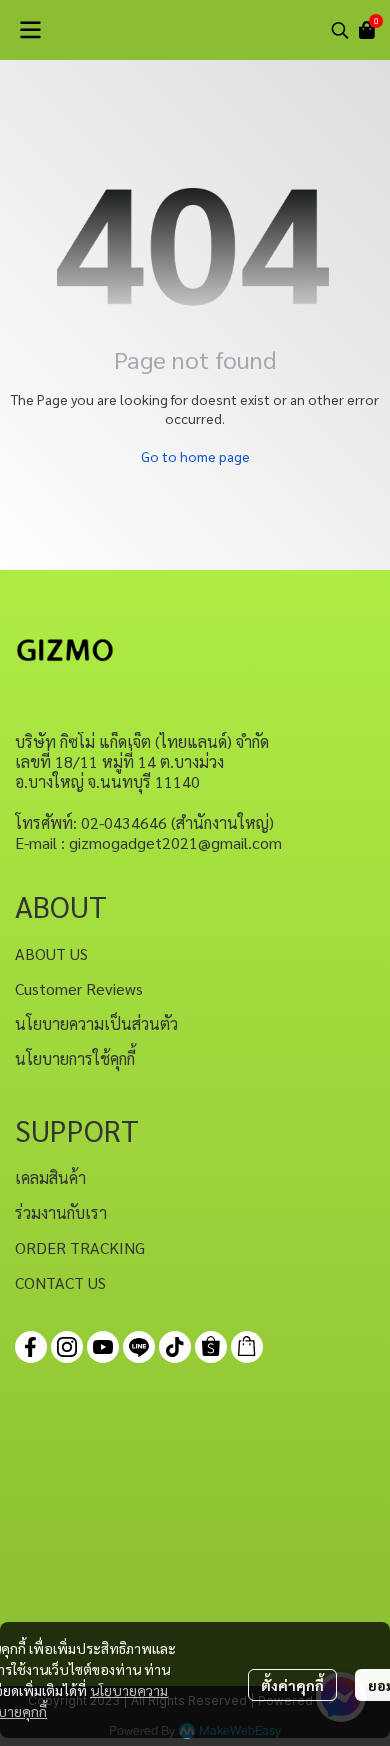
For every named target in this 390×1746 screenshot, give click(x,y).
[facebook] (31, 1347)
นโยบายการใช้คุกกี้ (75, 1058)
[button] (340, 30)
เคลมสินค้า (50, 1177)
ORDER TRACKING (80, 1247)
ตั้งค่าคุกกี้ (292, 1685)
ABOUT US (51, 953)
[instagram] (67, 1347)
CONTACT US (60, 1282)
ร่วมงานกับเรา (61, 1212)
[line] (139, 1347)
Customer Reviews (79, 988)
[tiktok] (175, 1347)
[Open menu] (30, 30)
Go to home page (195, 456)
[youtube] (103, 1347)
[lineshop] (247, 1347)
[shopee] (211, 1347)
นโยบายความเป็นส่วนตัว (96, 1023)
